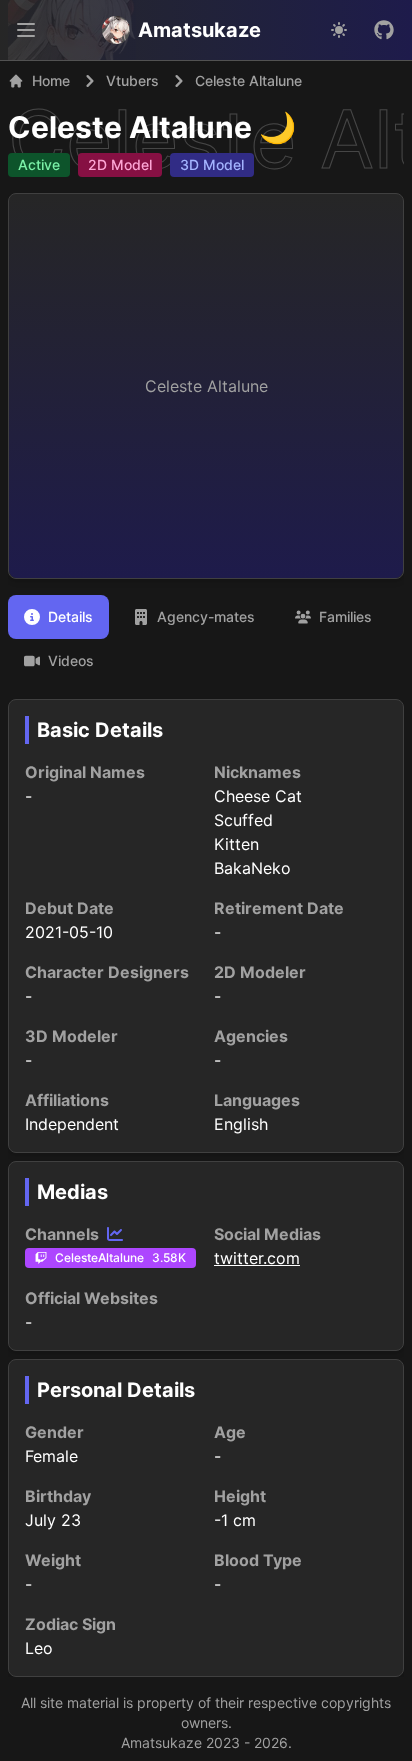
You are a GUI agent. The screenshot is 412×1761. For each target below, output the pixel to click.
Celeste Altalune (130, 127)
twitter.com (257, 1258)
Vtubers (132, 80)
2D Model (120, 164)
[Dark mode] (339, 30)
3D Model (212, 164)
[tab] (58, 617)
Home (51, 80)
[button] (26, 30)
